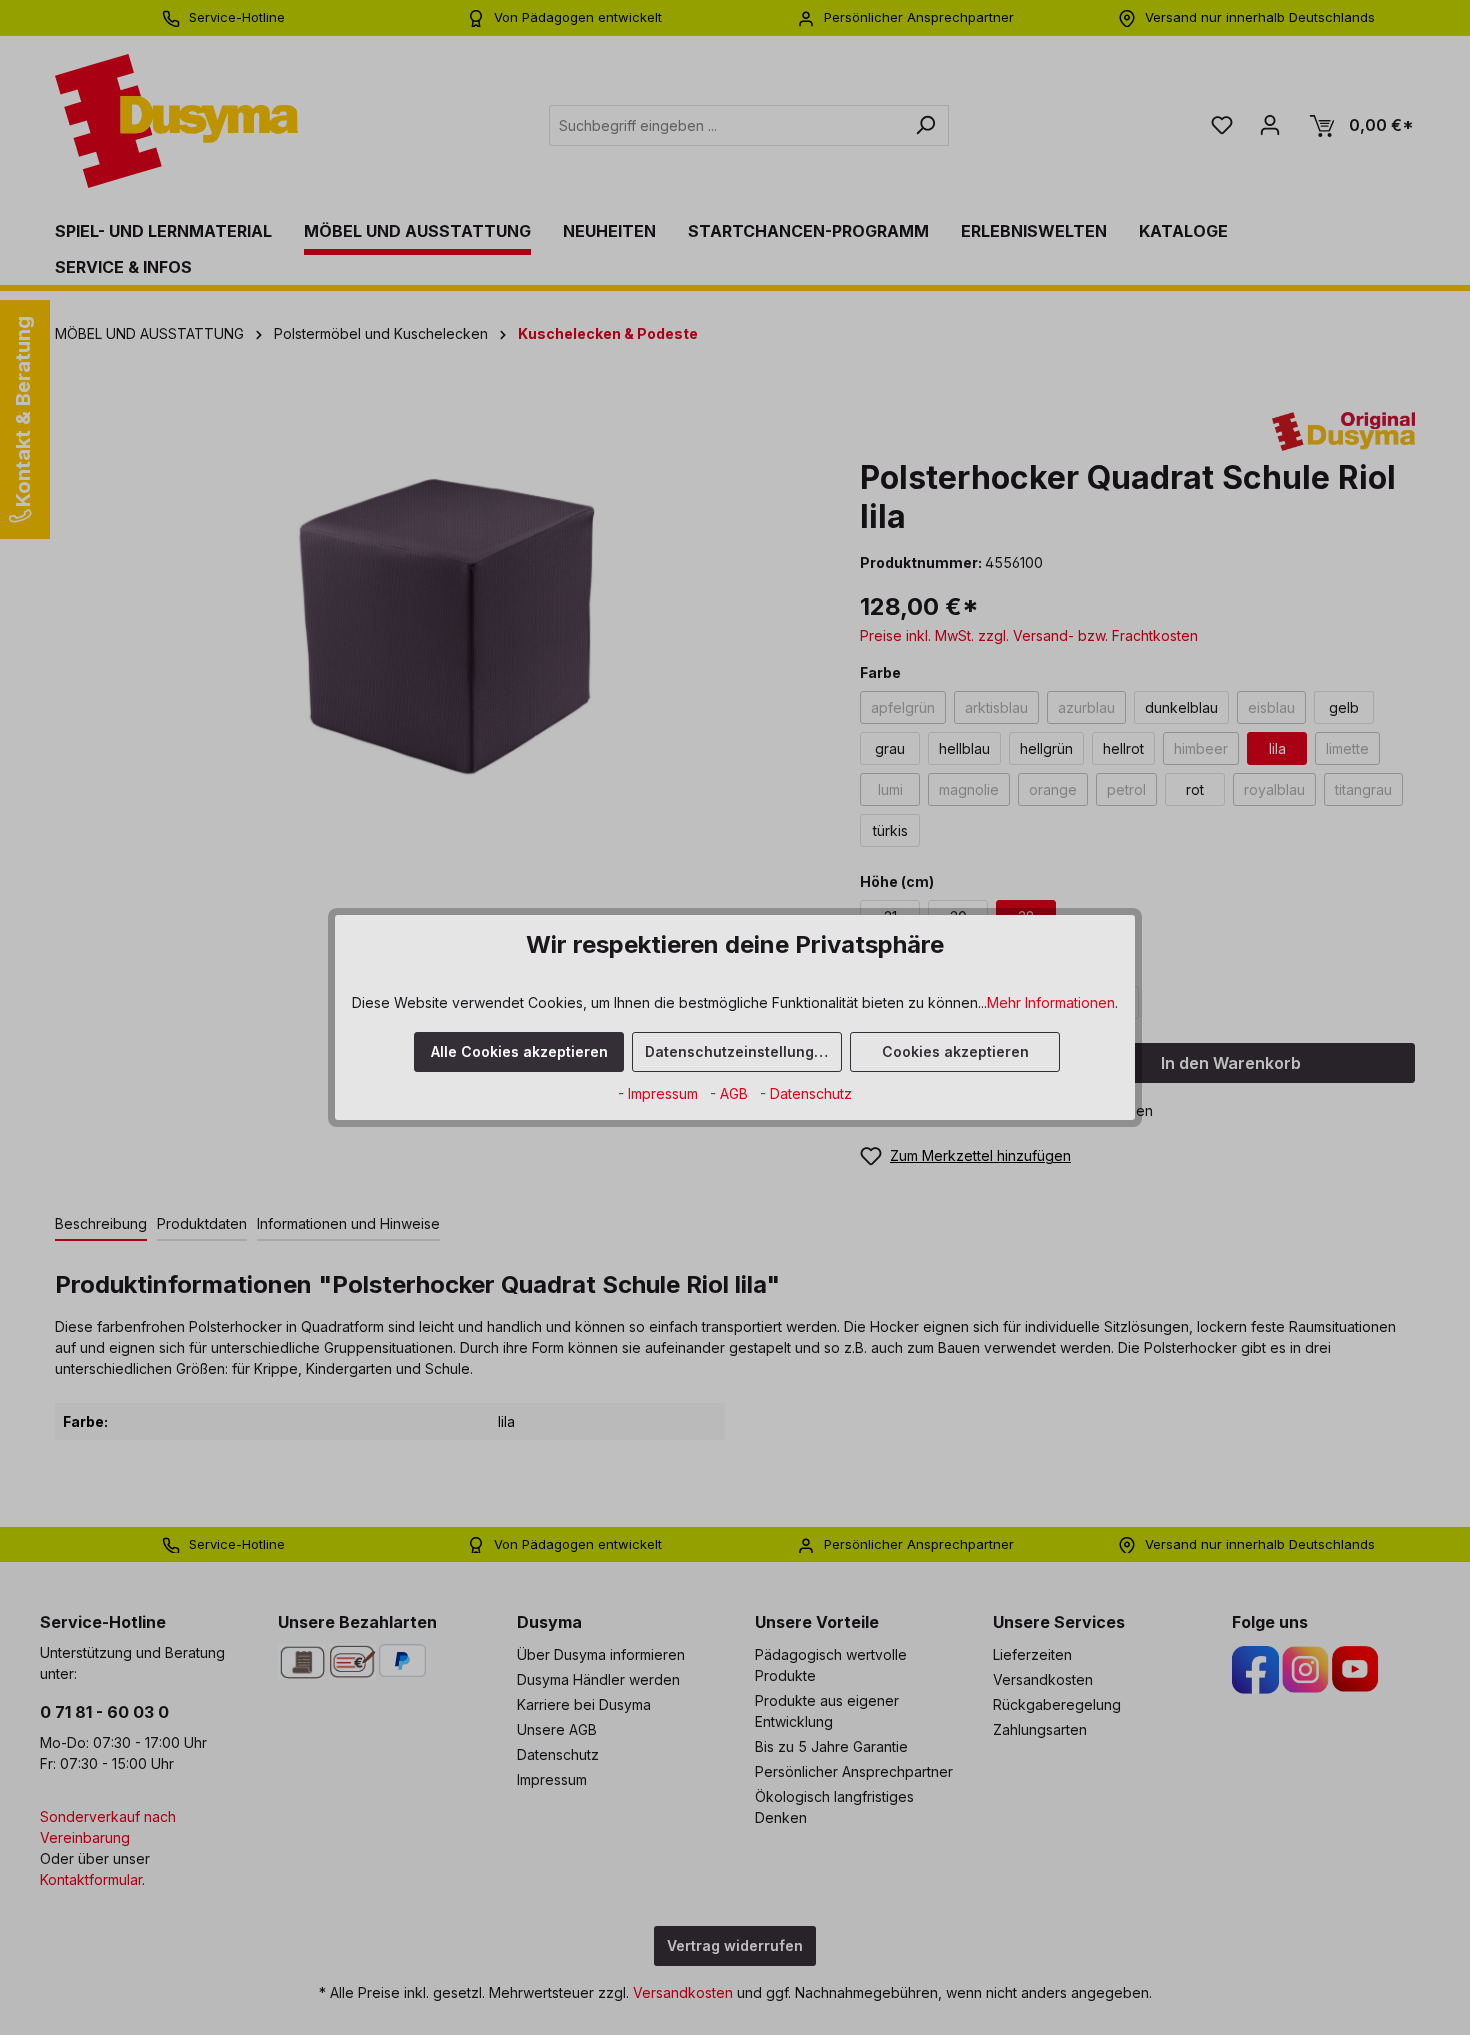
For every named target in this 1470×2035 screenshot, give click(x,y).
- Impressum (660, 1093)
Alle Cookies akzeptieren (519, 1051)
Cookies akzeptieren (955, 1051)
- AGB (731, 1093)
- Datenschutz (806, 1093)
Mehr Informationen (1051, 1002)
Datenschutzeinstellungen (738, 1051)
